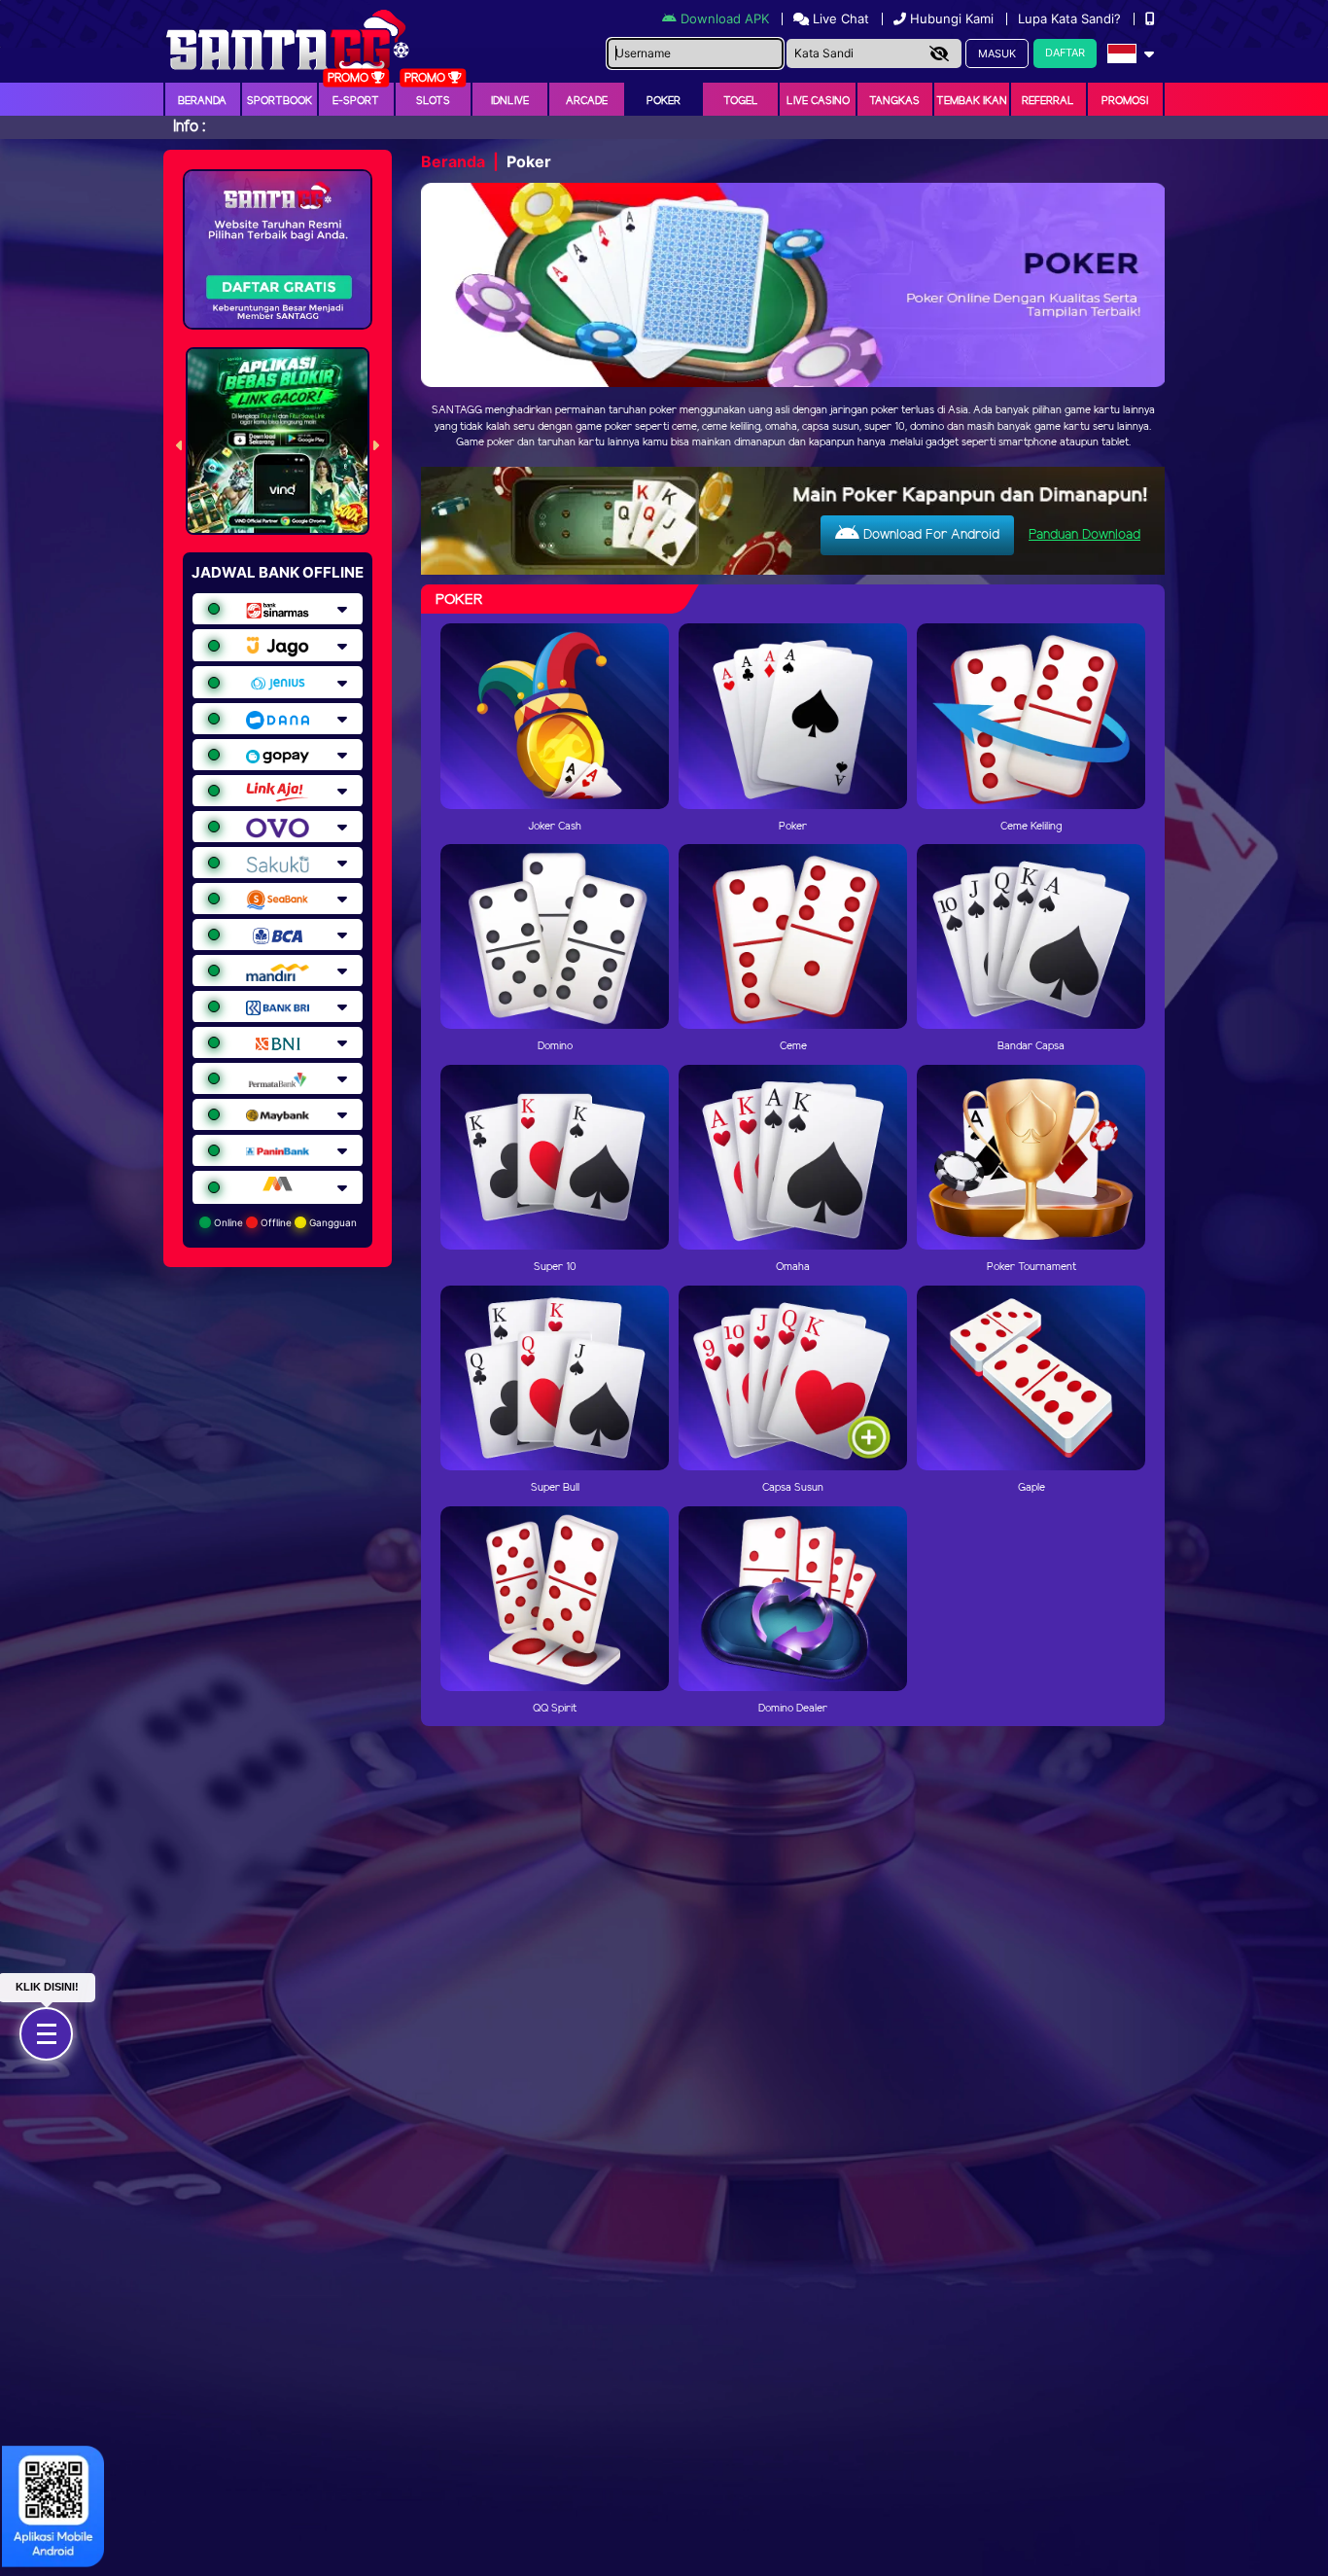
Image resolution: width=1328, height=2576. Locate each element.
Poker (664, 101)
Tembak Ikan (972, 101)
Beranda (202, 101)
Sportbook (280, 101)
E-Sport (356, 101)
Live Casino (818, 101)
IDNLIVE (510, 101)
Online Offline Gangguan (284, 1222)
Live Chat (839, 18)
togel (741, 101)
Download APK (725, 18)
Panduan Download (1084, 535)
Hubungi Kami (952, 18)
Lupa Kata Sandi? (1071, 18)
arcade (587, 101)
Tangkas (894, 101)
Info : (189, 127)
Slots (433, 101)
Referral (1048, 101)
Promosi (1125, 101)
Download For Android (929, 535)
